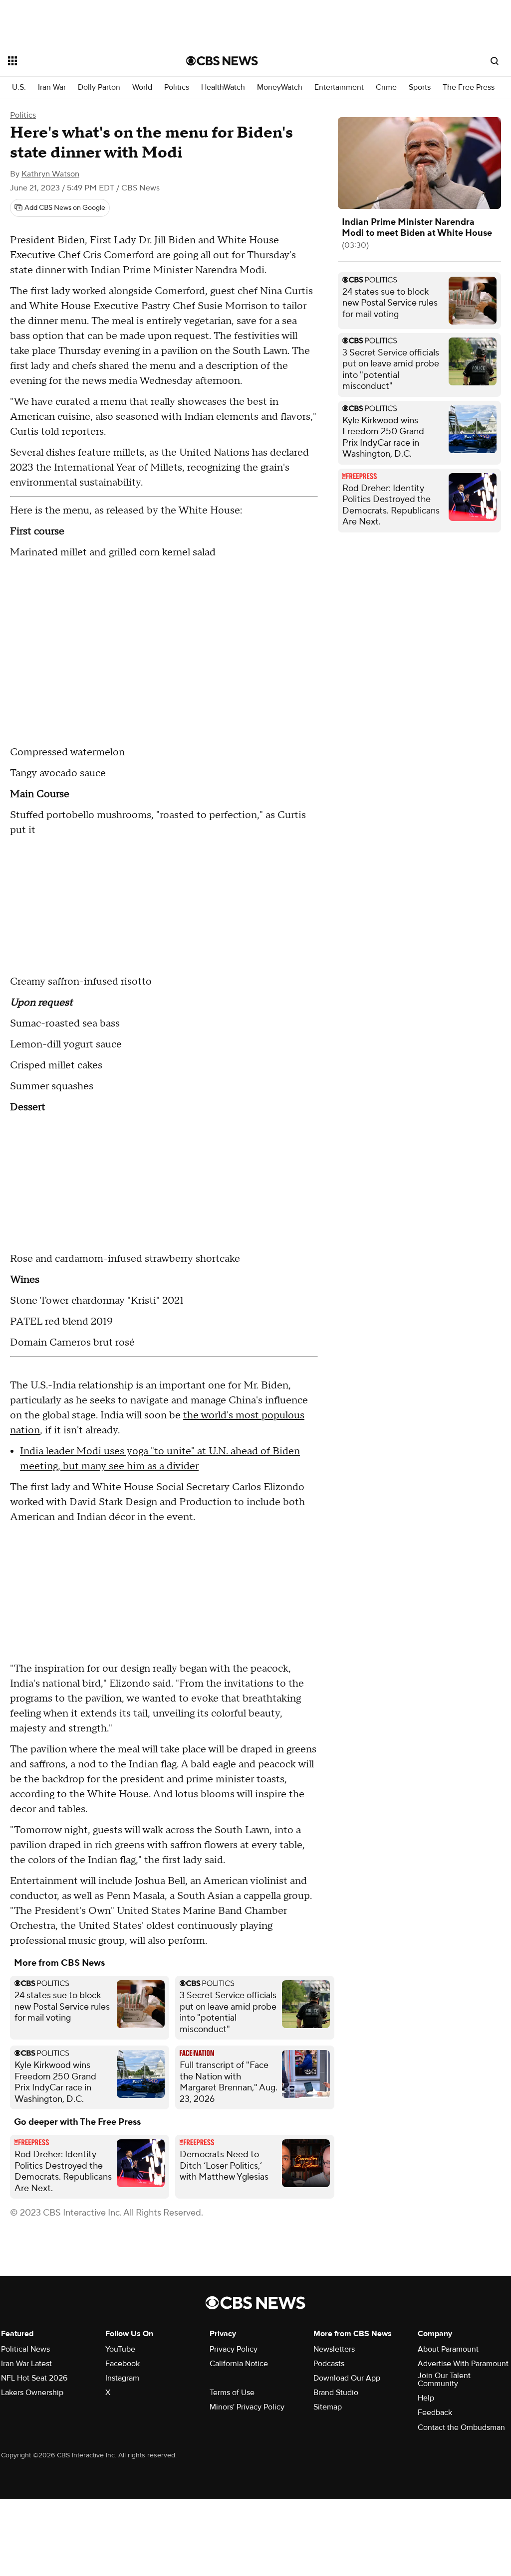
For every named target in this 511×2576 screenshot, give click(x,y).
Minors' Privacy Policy (247, 2407)
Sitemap (328, 2407)
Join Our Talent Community (444, 2380)
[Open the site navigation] (79, 61)
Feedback (435, 2412)
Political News (25, 2349)
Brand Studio (336, 2393)
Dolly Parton (99, 87)
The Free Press (469, 87)
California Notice (239, 2364)
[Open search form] (495, 61)
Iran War (52, 87)
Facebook (123, 2364)
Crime (386, 87)
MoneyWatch (280, 87)
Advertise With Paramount (463, 2364)
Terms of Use (232, 2393)
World (142, 87)
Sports (420, 87)
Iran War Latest (26, 2364)
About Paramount (448, 2349)
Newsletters (334, 2349)
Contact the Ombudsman (461, 2427)
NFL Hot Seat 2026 (34, 2378)
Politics (177, 87)
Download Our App (347, 2378)
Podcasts (329, 2364)
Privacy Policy (234, 2349)
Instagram (122, 2378)
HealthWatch (223, 87)
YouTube (120, 2349)
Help (426, 2398)
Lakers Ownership (32, 2393)
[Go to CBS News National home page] (222, 61)
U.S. (19, 87)
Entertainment (339, 87)
